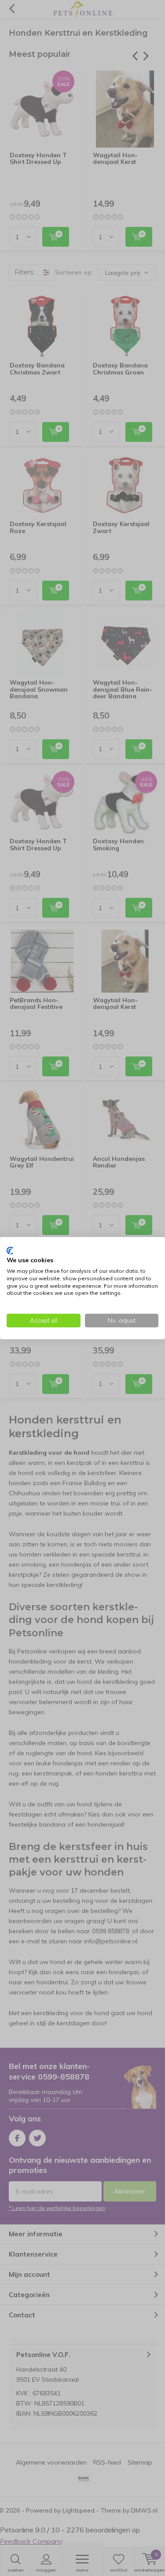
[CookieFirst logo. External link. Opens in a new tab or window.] (10, 1250)
